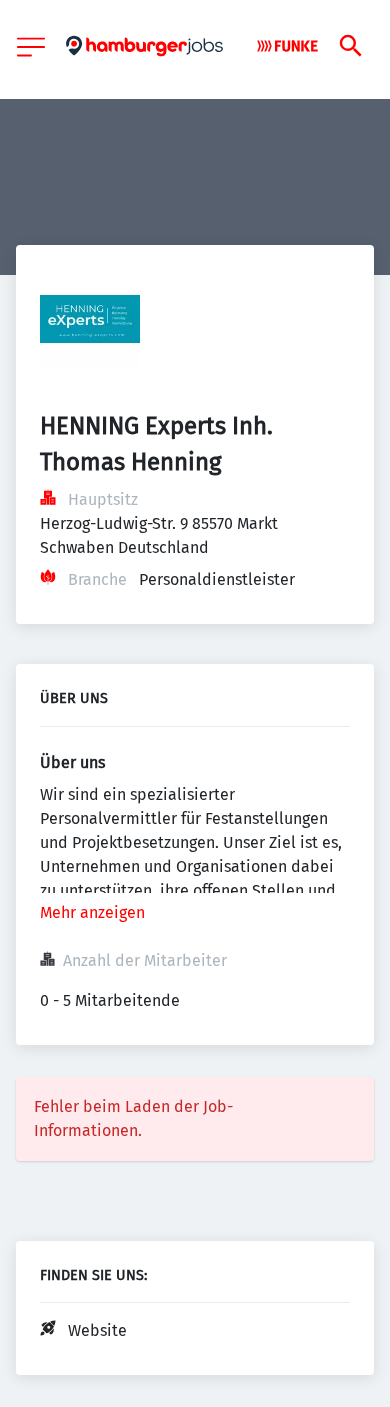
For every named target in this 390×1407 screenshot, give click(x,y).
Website (97, 1330)
